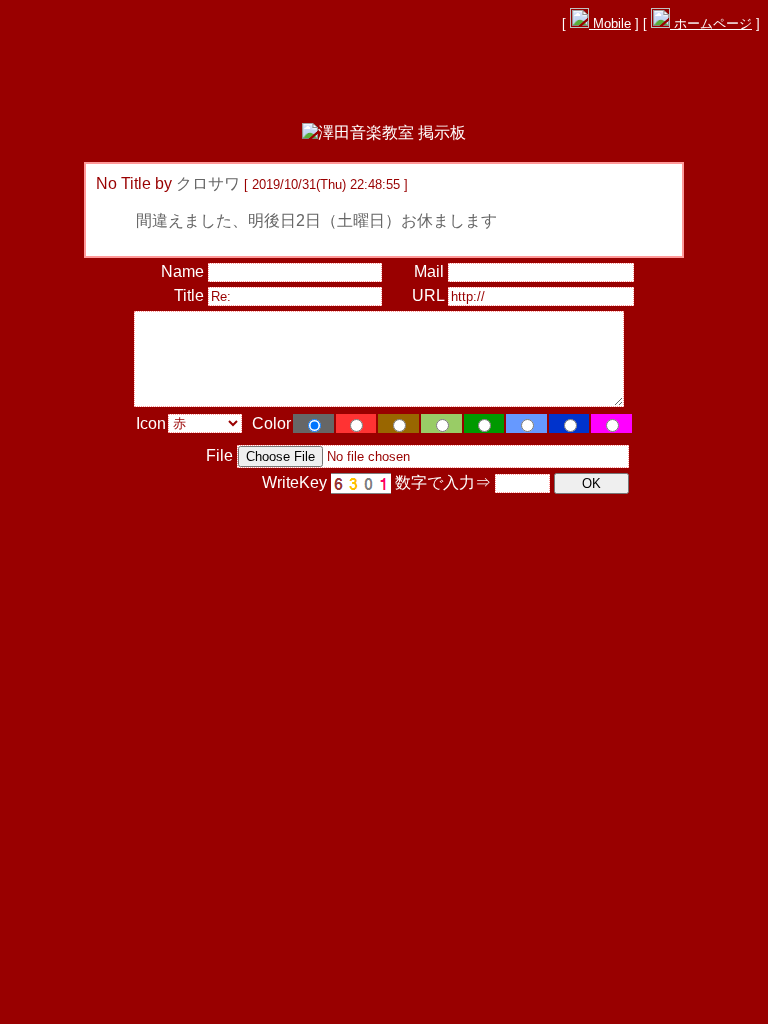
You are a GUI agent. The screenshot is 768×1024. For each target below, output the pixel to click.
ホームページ (711, 23)
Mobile (610, 23)
